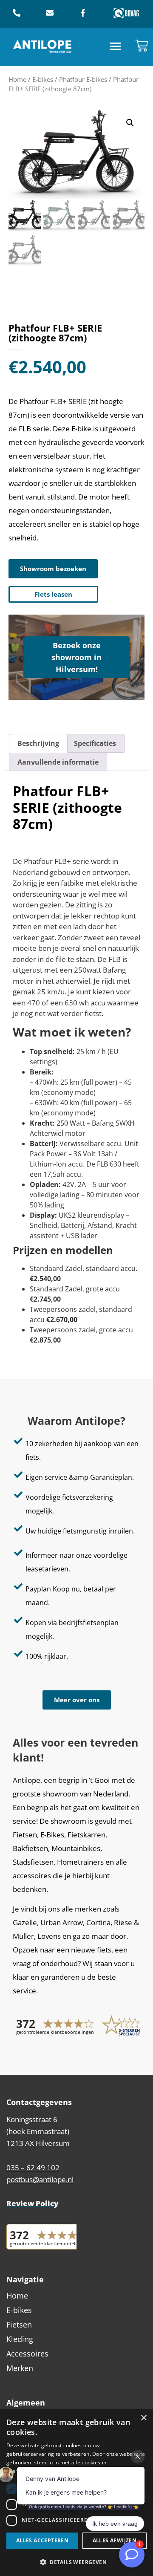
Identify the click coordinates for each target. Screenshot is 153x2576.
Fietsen (19, 2325)
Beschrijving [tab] (38, 743)
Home (17, 79)
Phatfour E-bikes (83, 79)
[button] (116, 47)
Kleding (20, 2339)
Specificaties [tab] (95, 743)
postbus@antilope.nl (40, 2179)
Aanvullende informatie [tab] (58, 762)
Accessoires (27, 2354)
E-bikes (43, 79)
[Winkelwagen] (142, 46)
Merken (20, 2368)
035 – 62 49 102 (33, 2167)
